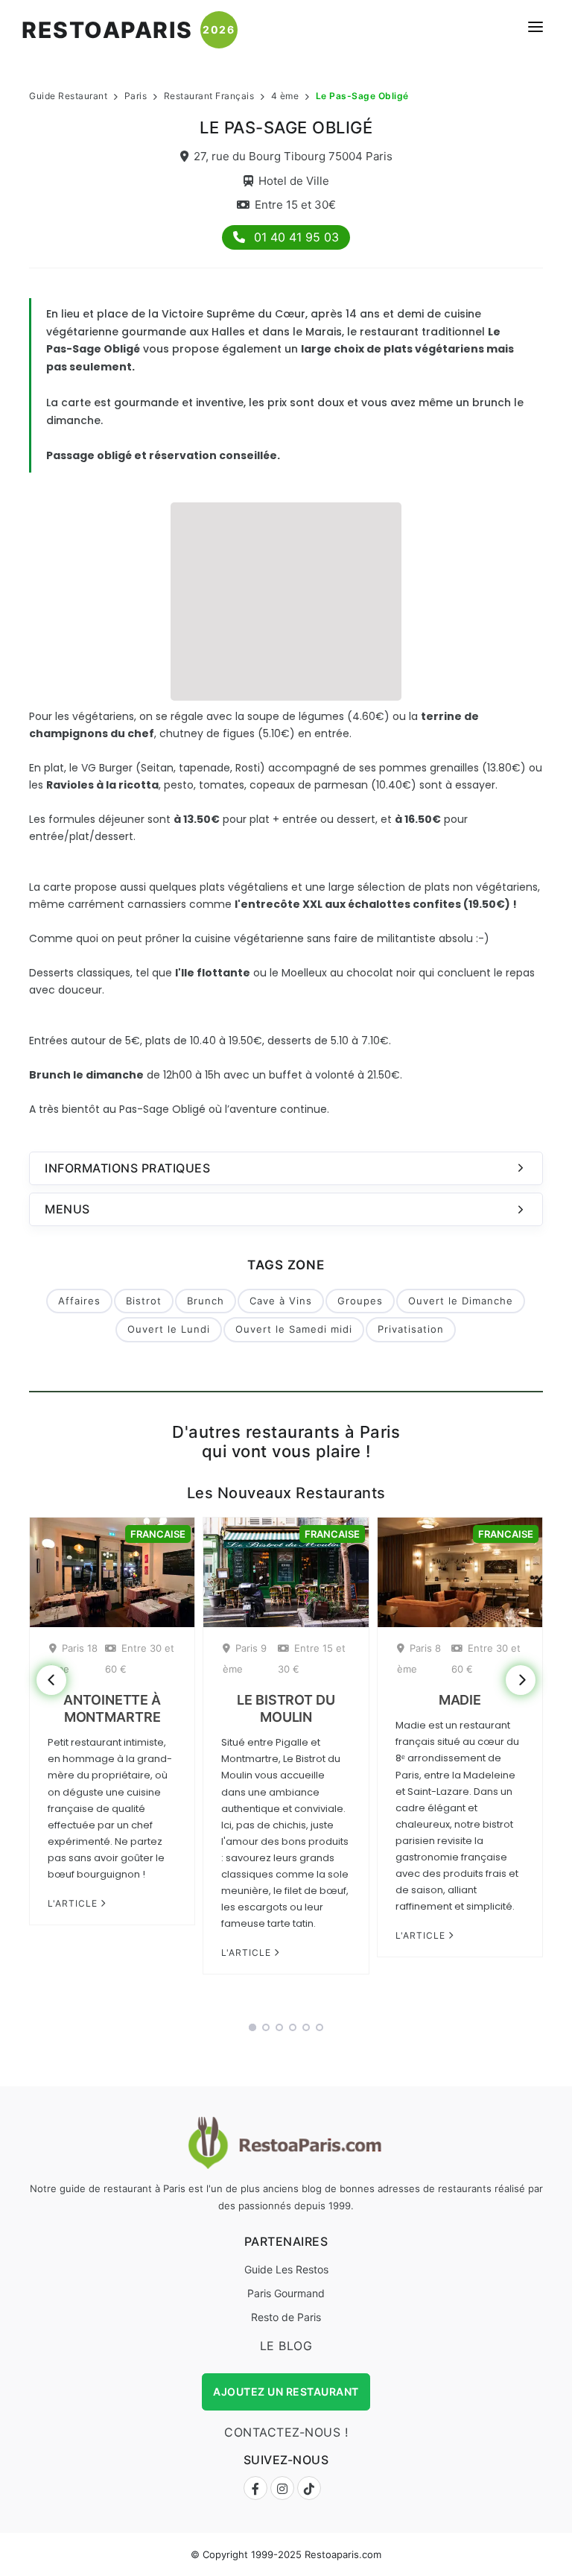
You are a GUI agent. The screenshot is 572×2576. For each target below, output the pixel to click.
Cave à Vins (281, 1301)
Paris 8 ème (419, 1658)
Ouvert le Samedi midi (294, 1329)
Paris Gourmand (286, 2293)
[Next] (521, 1680)
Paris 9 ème (245, 1658)
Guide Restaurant (68, 96)
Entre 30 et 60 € (140, 1658)
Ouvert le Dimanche (461, 1301)
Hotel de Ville (294, 181)
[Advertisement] (286, 599)
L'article (74, 1903)
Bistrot (144, 1301)
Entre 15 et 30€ (295, 205)
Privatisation (411, 1329)
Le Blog (286, 2346)
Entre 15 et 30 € (312, 1658)
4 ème (285, 96)
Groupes (360, 1301)
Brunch (206, 1301)
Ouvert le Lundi (169, 1329)
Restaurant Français (209, 96)
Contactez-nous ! (286, 2432)
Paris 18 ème (73, 1658)
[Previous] (51, 1680)
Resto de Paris (286, 2317)
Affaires (79, 1301)
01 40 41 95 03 (295, 237)
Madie (460, 1700)
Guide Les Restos (286, 2269)
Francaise (158, 1534)
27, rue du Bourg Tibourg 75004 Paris (293, 156)
